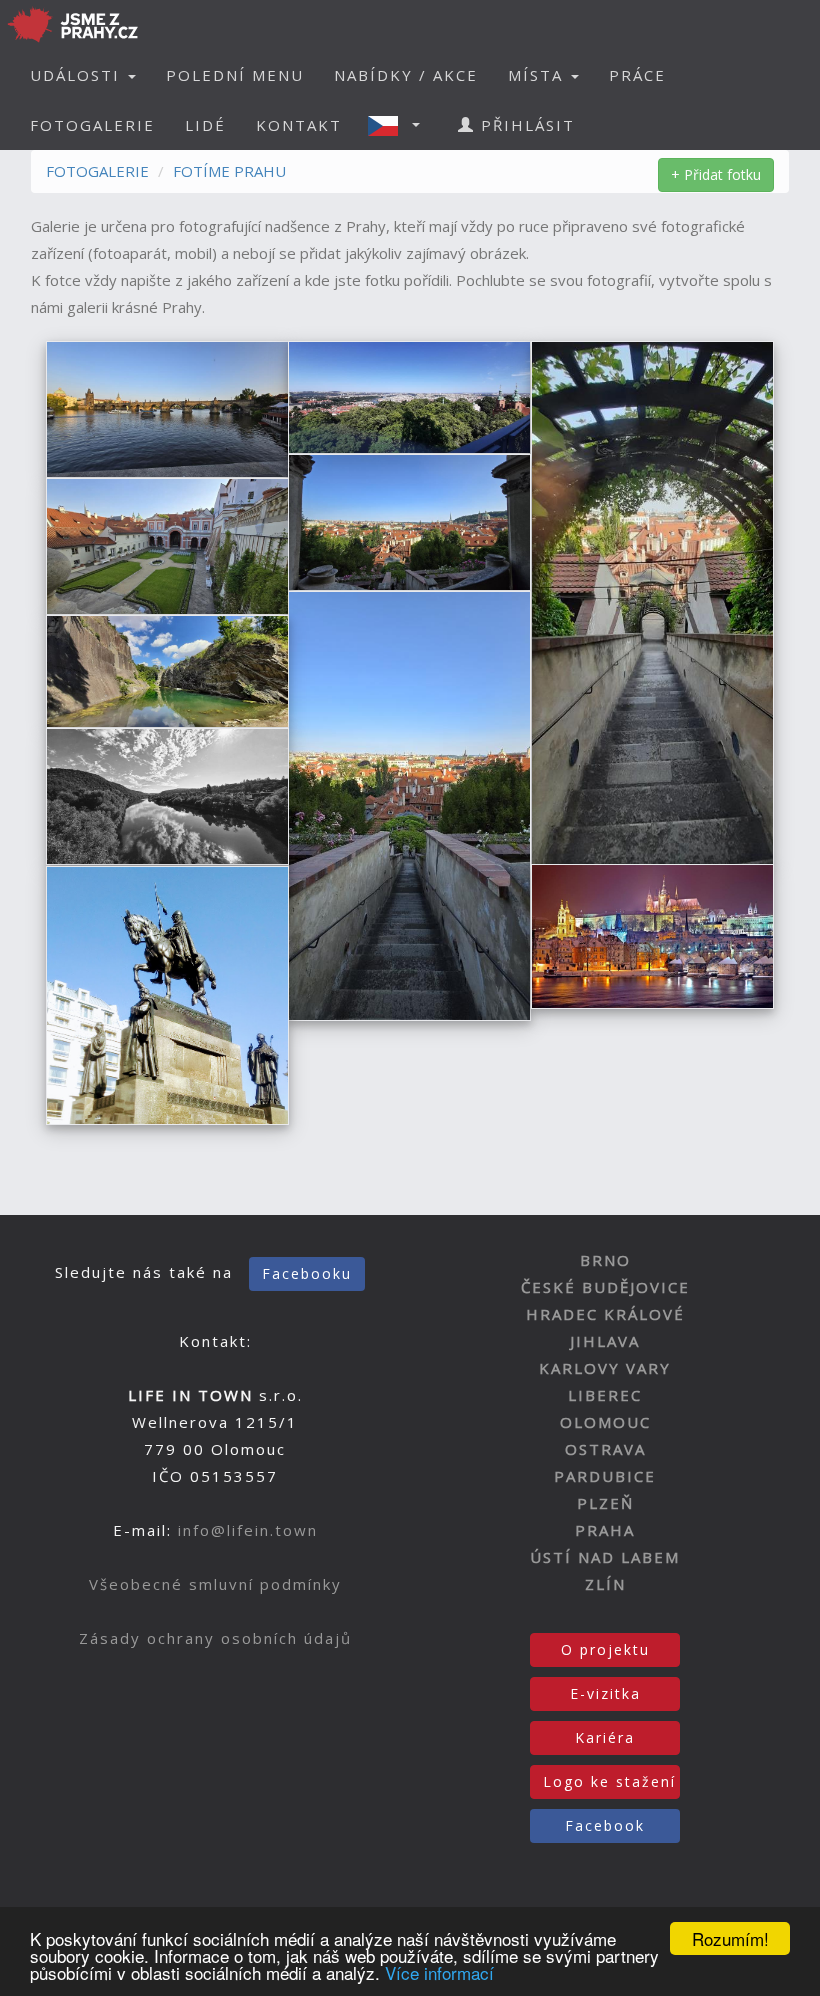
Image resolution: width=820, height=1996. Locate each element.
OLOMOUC (605, 1422)
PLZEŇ (605, 1503)
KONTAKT (299, 125)
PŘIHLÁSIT (525, 125)
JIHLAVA (605, 1341)
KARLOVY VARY (605, 1368)
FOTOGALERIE (92, 125)
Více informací (439, 1972)
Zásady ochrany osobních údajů (215, 1638)
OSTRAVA (605, 1449)
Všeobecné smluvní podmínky (215, 1584)
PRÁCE (637, 75)
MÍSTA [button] (538, 75)
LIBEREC (605, 1395)
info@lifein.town (248, 1530)
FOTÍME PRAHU (229, 171)
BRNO (605, 1260)
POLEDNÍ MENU (235, 75)
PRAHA (605, 1530)
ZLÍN (605, 1584)
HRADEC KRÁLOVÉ (605, 1314)
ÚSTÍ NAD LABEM (605, 1557)
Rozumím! (730, 1938)
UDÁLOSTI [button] (78, 75)
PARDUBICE (605, 1476)
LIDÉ (205, 125)
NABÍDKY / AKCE (406, 75)
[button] (400, 125)
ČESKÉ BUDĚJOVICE (605, 1287)
